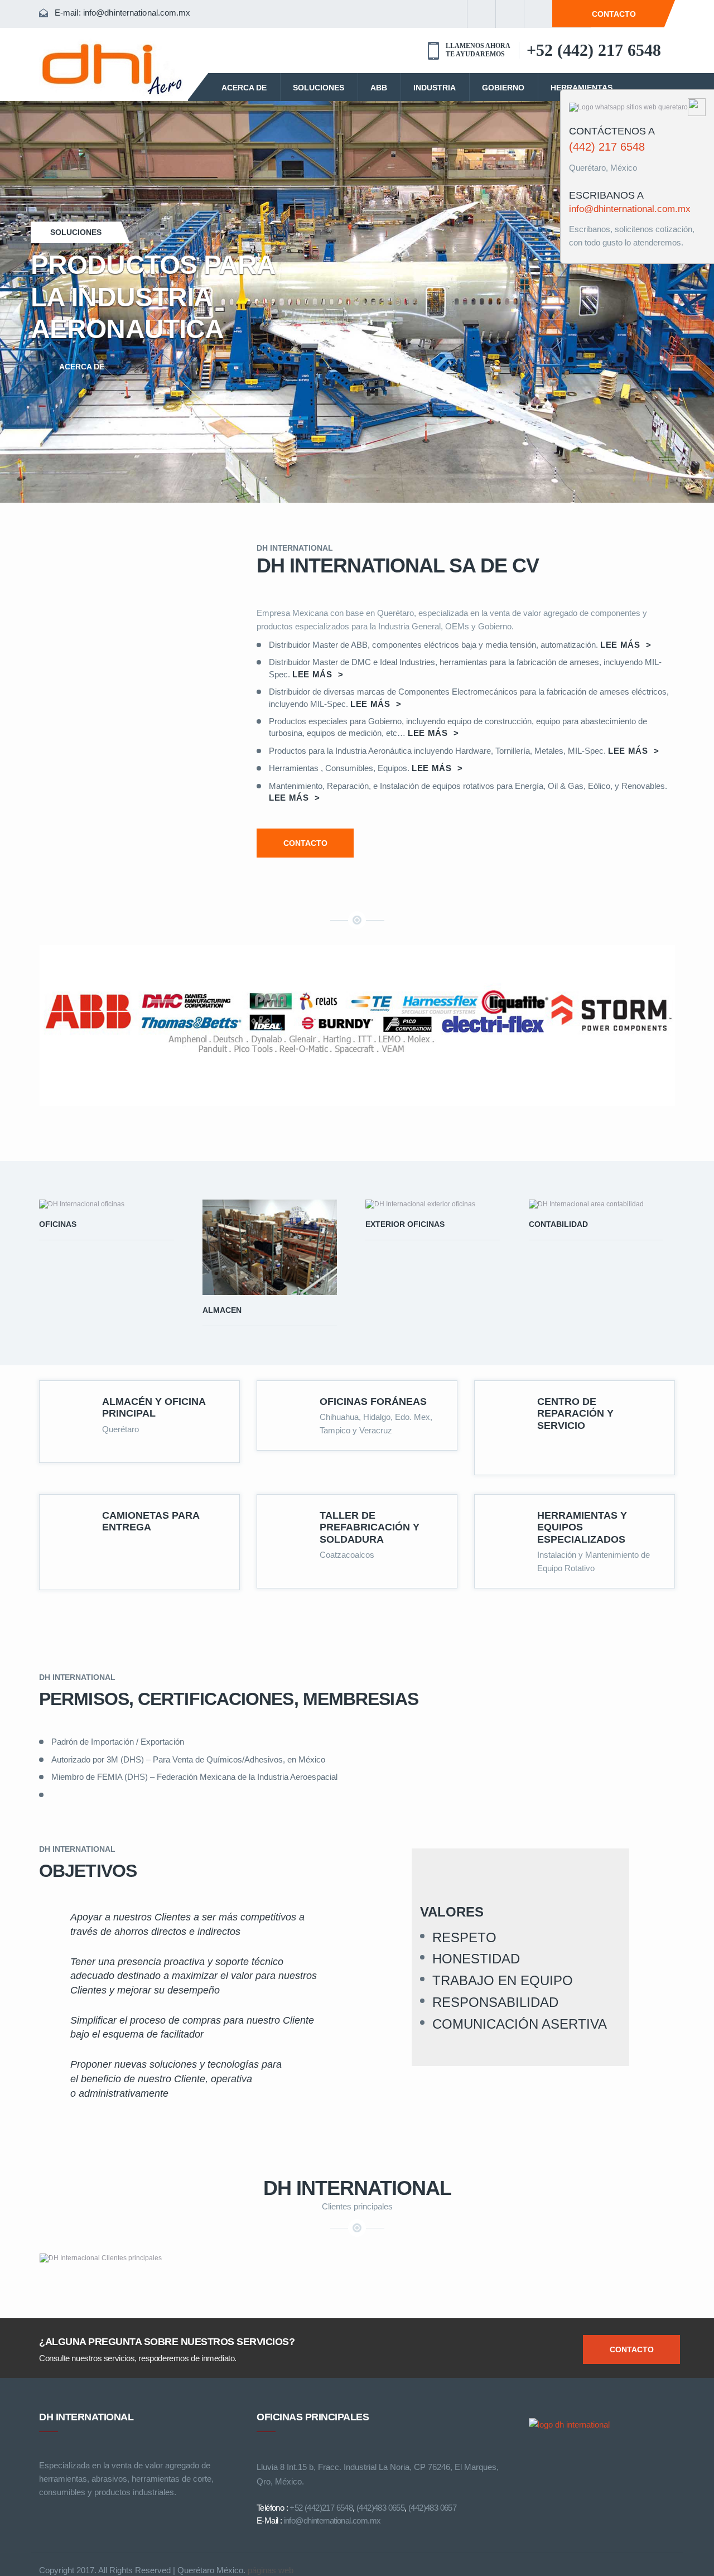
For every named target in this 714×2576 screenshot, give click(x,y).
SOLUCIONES (319, 88)
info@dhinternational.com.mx (137, 13)
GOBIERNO (503, 88)
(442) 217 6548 (607, 147)
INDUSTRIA (435, 88)
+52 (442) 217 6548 (594, 50)
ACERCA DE (244, 88)
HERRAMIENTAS (582, 88)
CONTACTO (614, 14)
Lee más (626, 645)
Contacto (632, 2349)
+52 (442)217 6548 (321, 2508)
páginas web (271, 2570)
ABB (379, 88)
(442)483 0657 (432, 2508)
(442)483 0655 (380, 2508)
